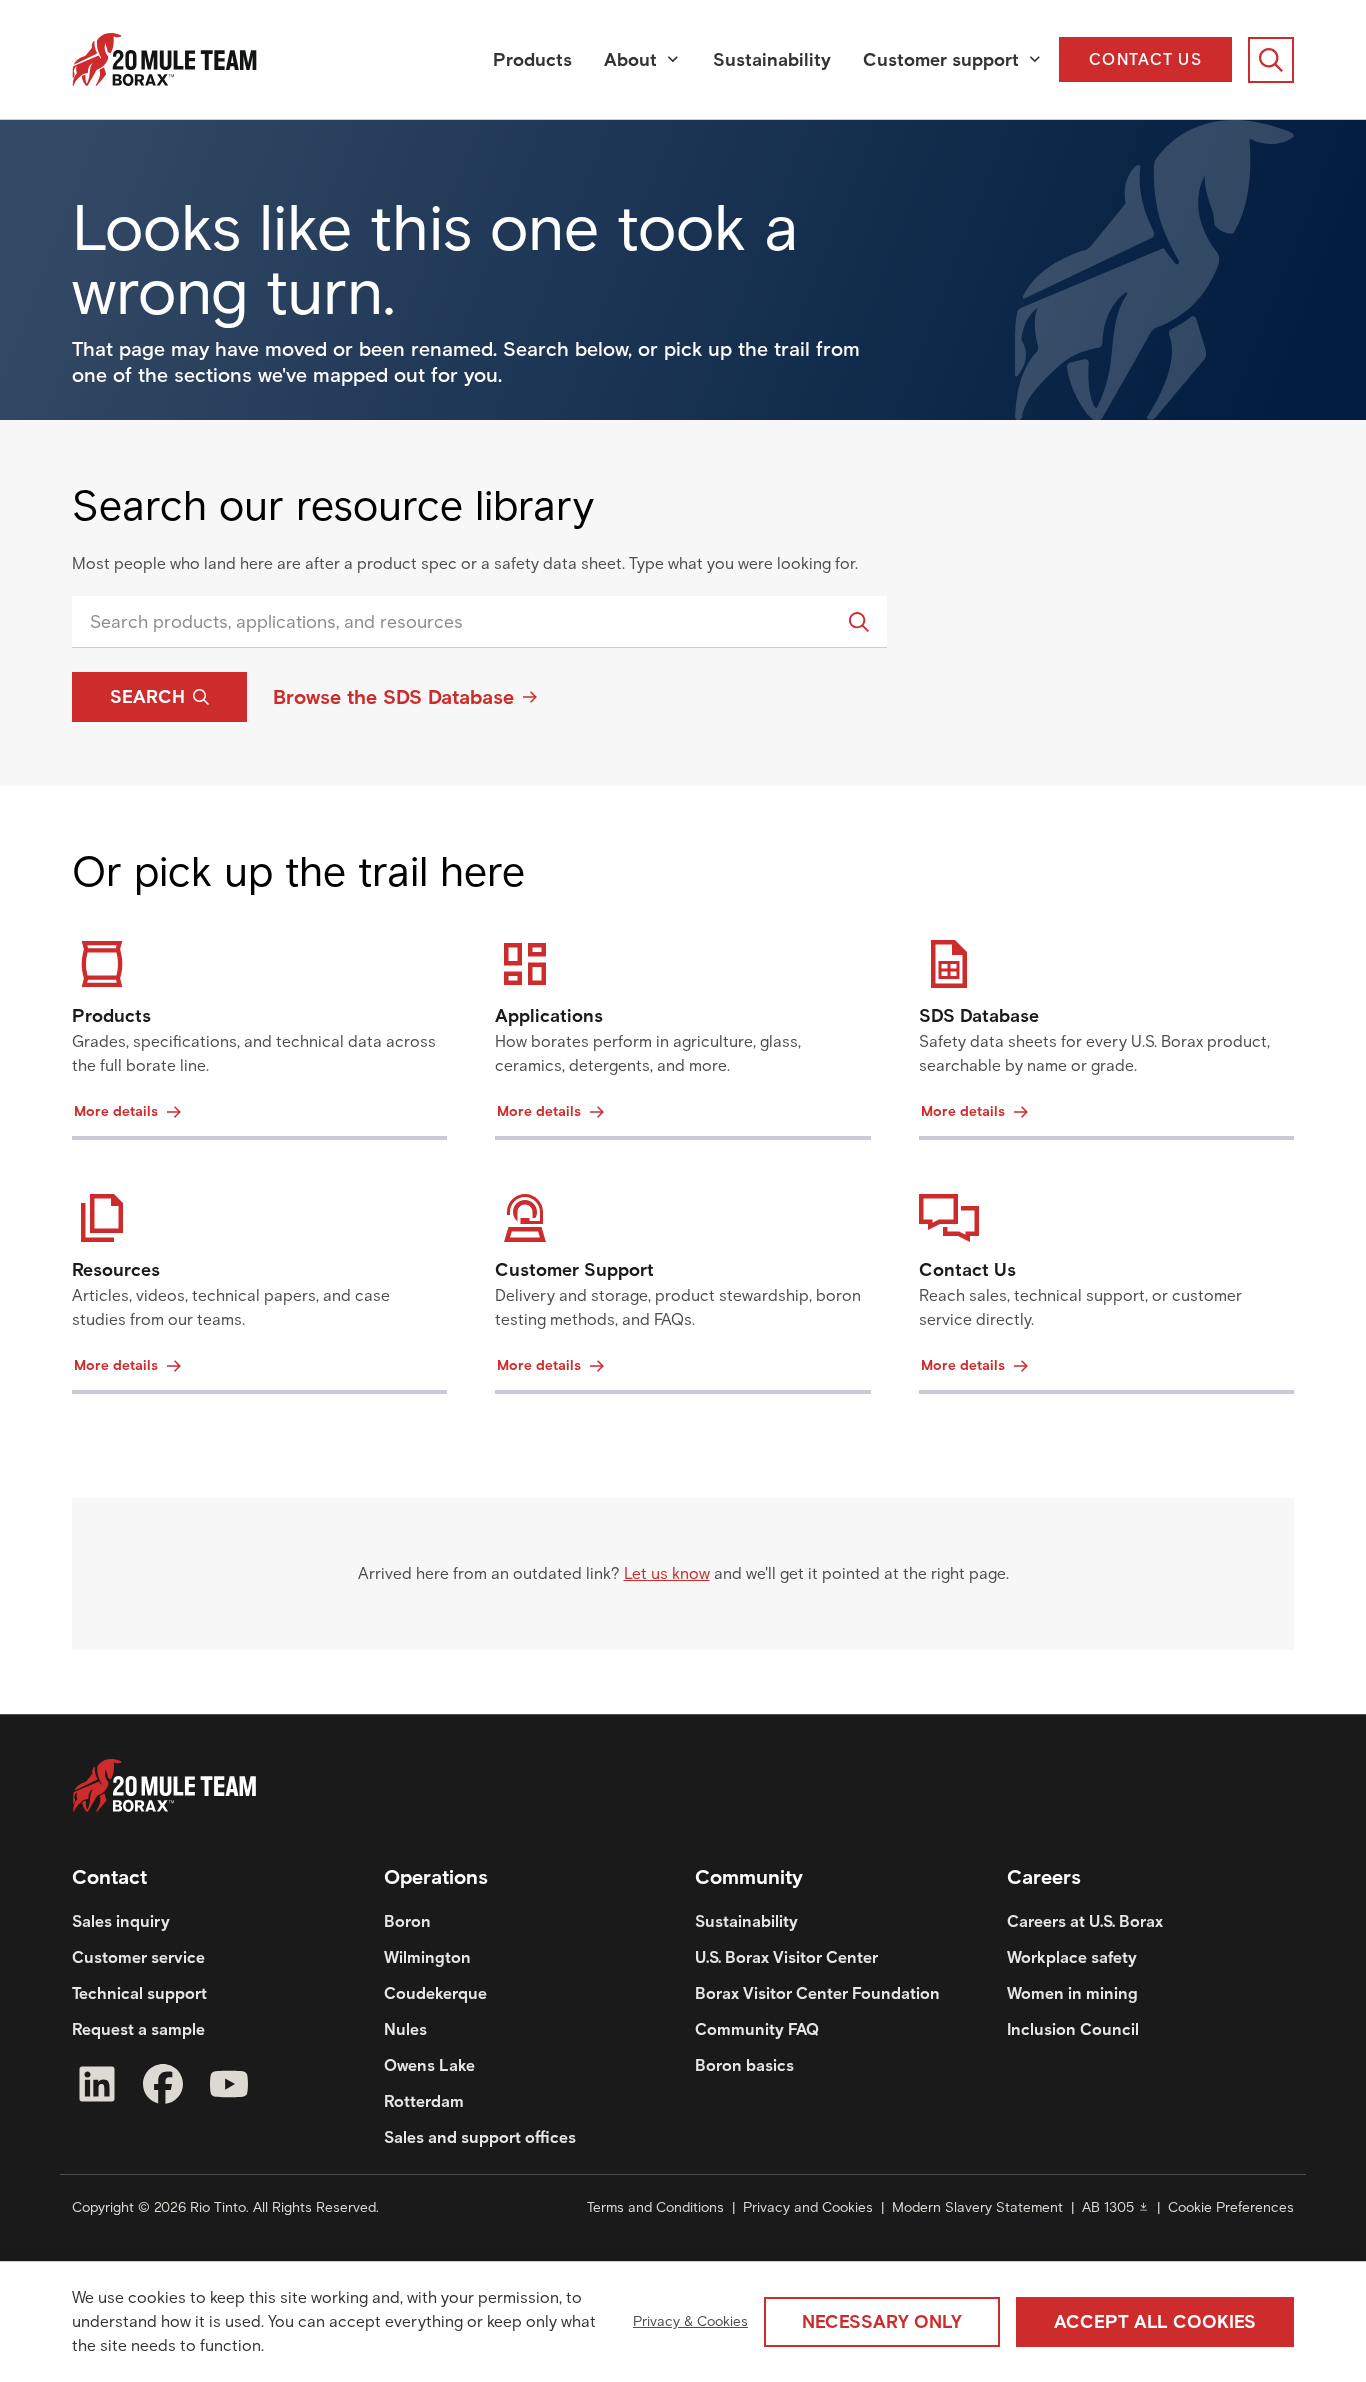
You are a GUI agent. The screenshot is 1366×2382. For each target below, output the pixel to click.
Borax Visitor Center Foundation (817, 1993)
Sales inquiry (121, 1921)
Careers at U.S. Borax (1085, 1921)
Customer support (941, 60)
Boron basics (744, 2065)
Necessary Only (882, 2322)
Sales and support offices (480, 2137)
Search (147, 697)
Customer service (138, 1957)
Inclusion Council (1073, 2029)
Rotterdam (424, 2101)
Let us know (667, 1573)
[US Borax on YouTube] (229, 2087)
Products (532, 60)
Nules (405, 2029)
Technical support (139, 1993)
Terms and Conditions (655, 2207)
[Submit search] (859, 622)
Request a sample (138, 2029)
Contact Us (1145, 59)
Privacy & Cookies (690, 2321)
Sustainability (772, 60)
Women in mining (1072, 1993)
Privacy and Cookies (808, 2207)
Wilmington (427, 1957)
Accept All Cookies (1155, 2322)
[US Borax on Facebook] (163, 2087)
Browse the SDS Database (393, 697)
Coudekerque (435, 1993)
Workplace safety (1072, 1957)
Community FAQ (757, 2029)
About (630, 60)
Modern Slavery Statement (977, 2207)
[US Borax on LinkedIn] (97, 2087)
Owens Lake (429, 2065)
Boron (407, 1921)
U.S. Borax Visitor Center (786, 1957)
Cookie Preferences (1231, 2207)
